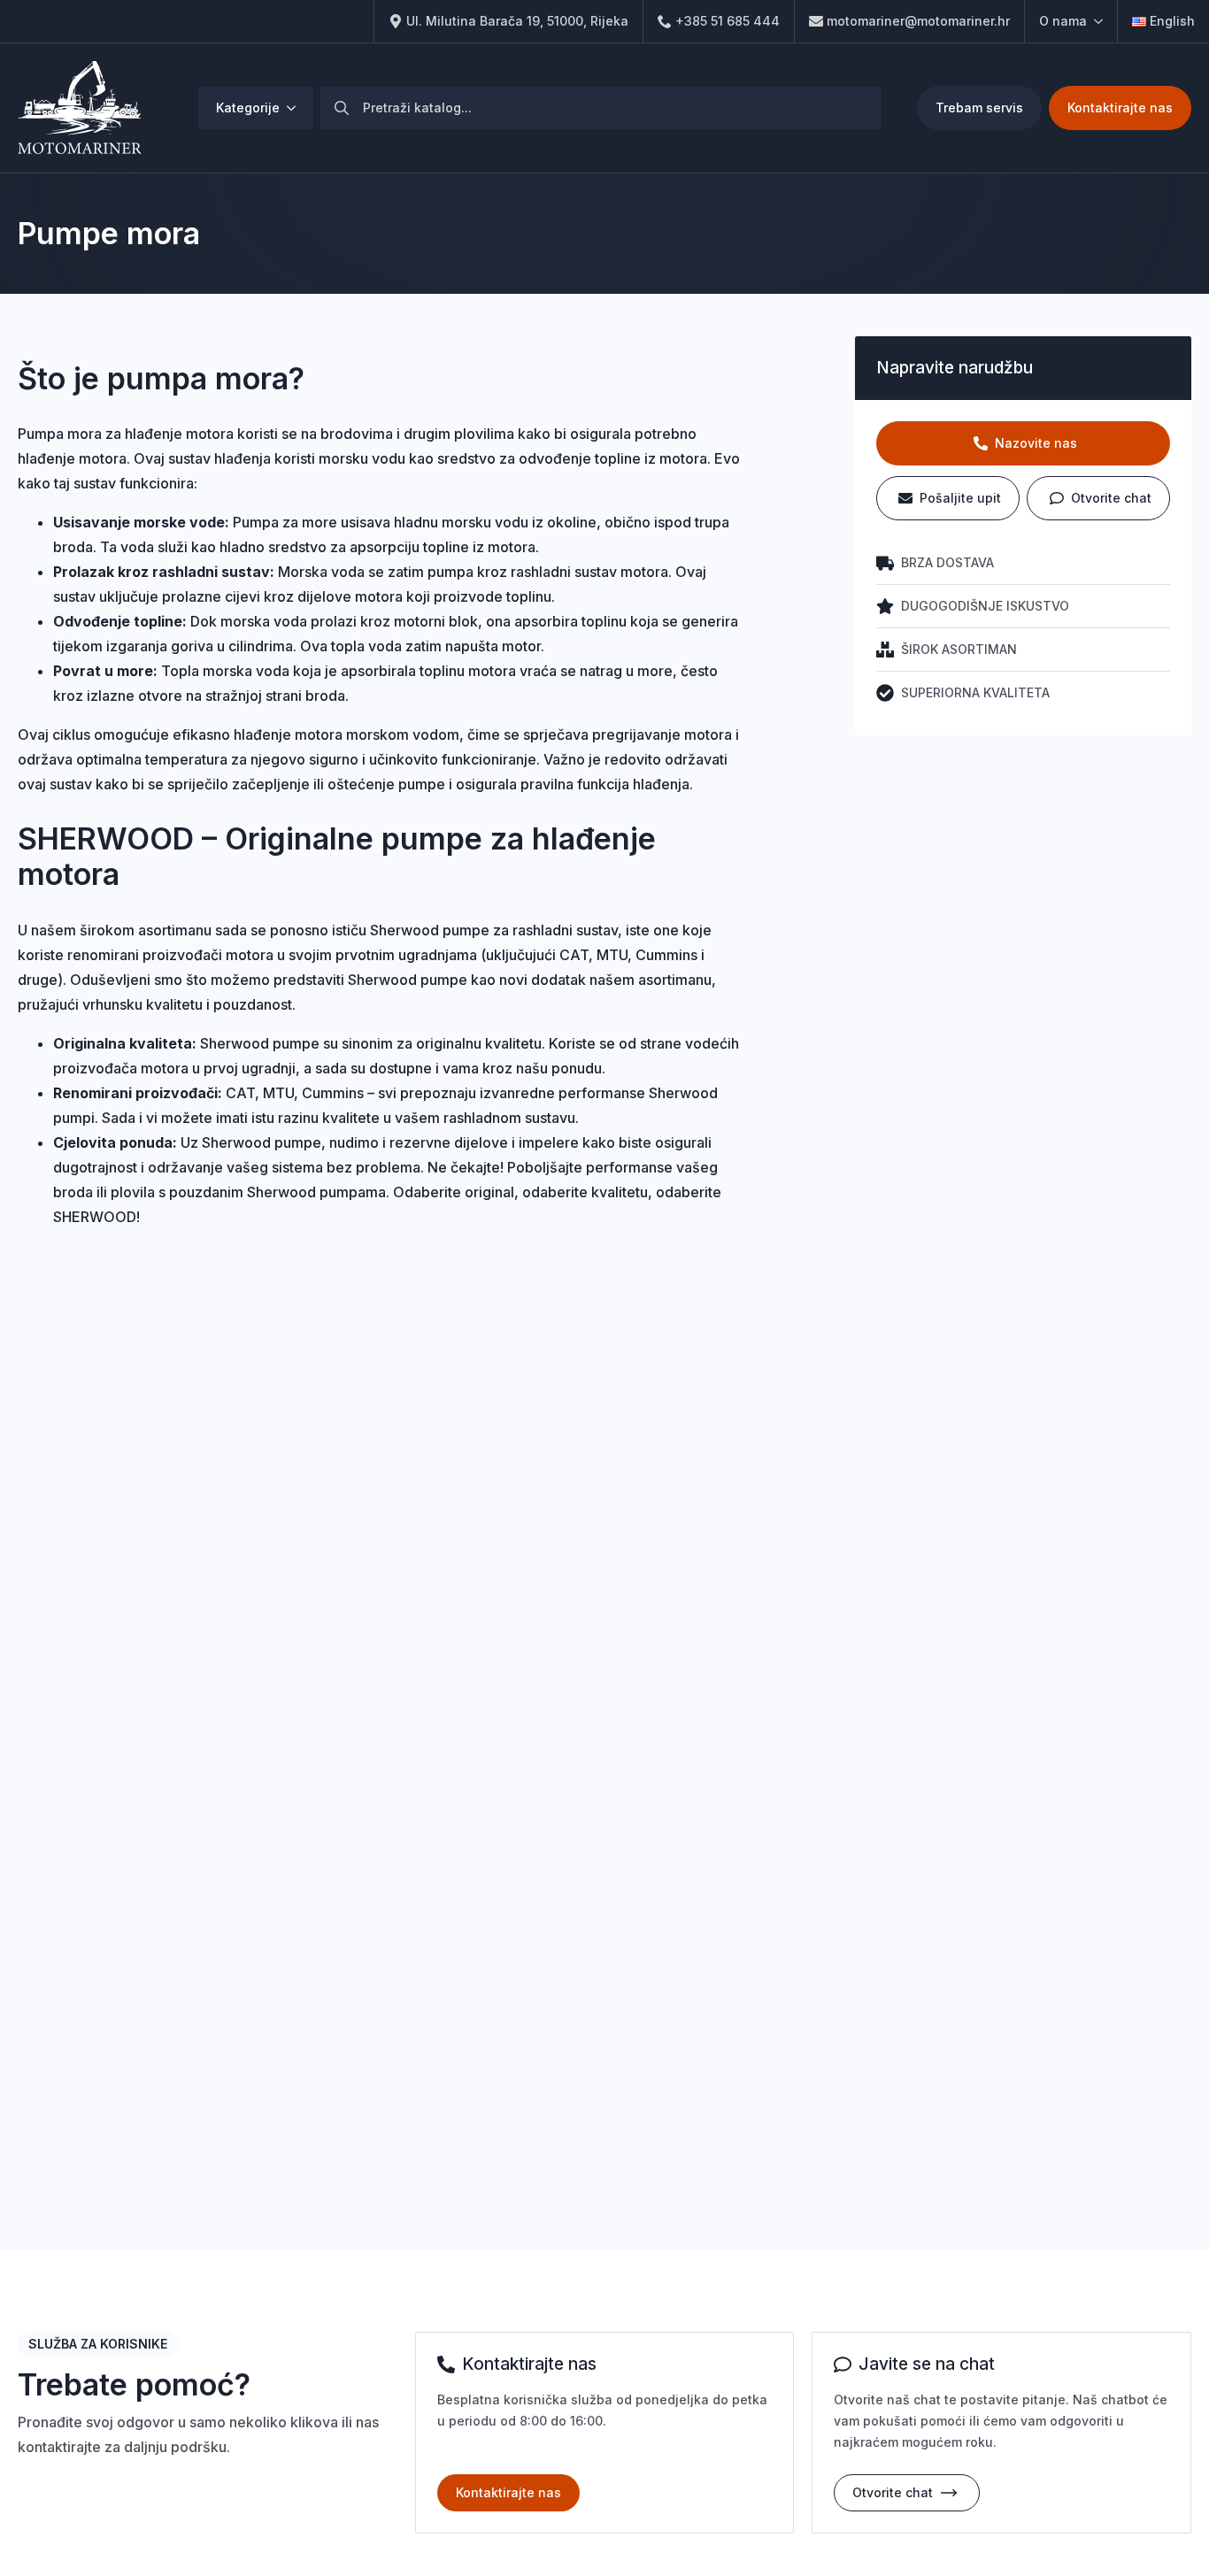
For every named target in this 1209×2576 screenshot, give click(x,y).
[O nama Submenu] (1095, 21)
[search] (342, 108)
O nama (1063, 21)
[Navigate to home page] (80, 108)
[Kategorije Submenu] (296, 108)
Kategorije (248, 108)
